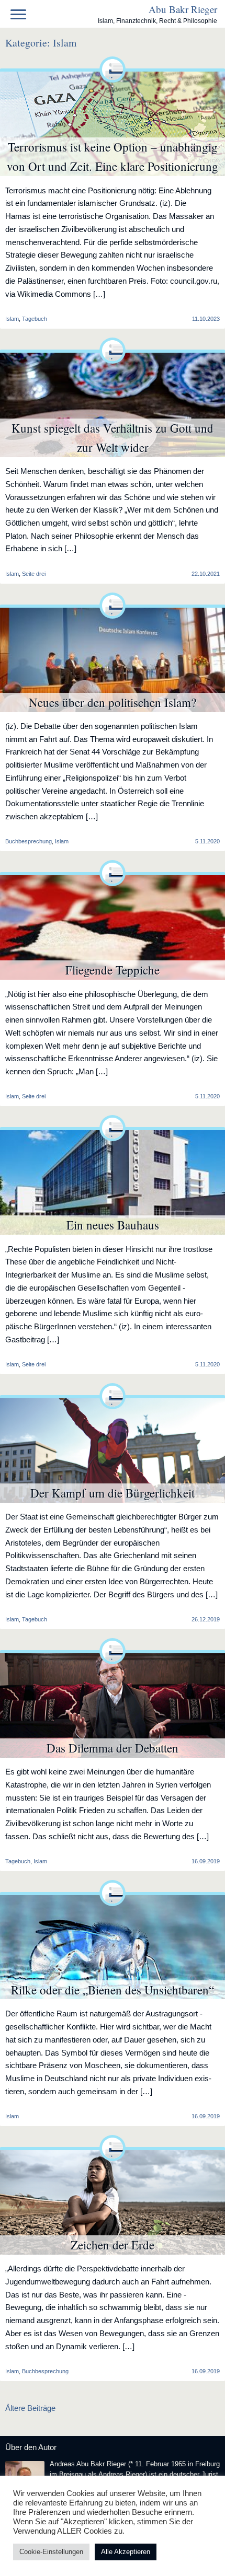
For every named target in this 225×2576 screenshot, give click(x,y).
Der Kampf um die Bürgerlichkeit (113, 1493)
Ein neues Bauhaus (113, 1225)
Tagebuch (35, 319)
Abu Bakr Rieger (183, 9)
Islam (62, 841)
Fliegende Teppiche (113, 970)
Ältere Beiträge (30, 2408)
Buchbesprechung (29, 841)
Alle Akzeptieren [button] (126, 2552)
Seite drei (34, 574)
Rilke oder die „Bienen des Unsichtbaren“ (113, 1990)
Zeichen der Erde (113, 2245)
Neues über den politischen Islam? (113, 702)
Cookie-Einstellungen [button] (51, 2552)
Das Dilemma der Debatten (113, 1748)
